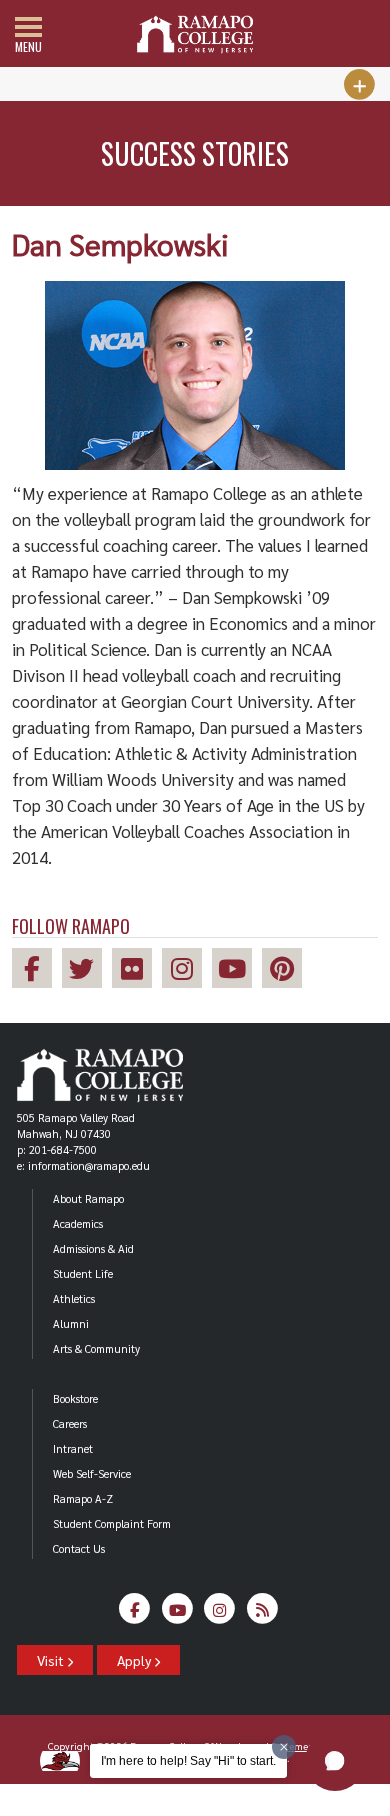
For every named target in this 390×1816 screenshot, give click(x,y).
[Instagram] (220, 1614)
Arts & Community (96, 1348)
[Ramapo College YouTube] (237, 971)
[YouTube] (177, 1614)
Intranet (73, 1448)
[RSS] (262, 1614)
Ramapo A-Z (83, 1498)
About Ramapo (88, 1198)
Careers (70, 1423)
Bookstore (75, 1398)
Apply (135, 1660)
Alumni (71, 1323)
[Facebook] (135, 1614)
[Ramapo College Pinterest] (287, 971)
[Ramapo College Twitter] (87, 971)
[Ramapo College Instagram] (187, 971)
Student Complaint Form (112, 1523)
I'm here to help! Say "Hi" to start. (188, 1761)
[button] (335, 1761)
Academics (78, 1223)
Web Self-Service (92, 1473)
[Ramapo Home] (195, 34)
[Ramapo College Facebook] (37, 971)
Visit (52, 1660)
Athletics (74, 1298)
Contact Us (79, 1548)
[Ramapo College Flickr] (137, 971)
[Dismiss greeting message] (284, 1747)
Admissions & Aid (93, 1248)
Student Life (83, 1273)
